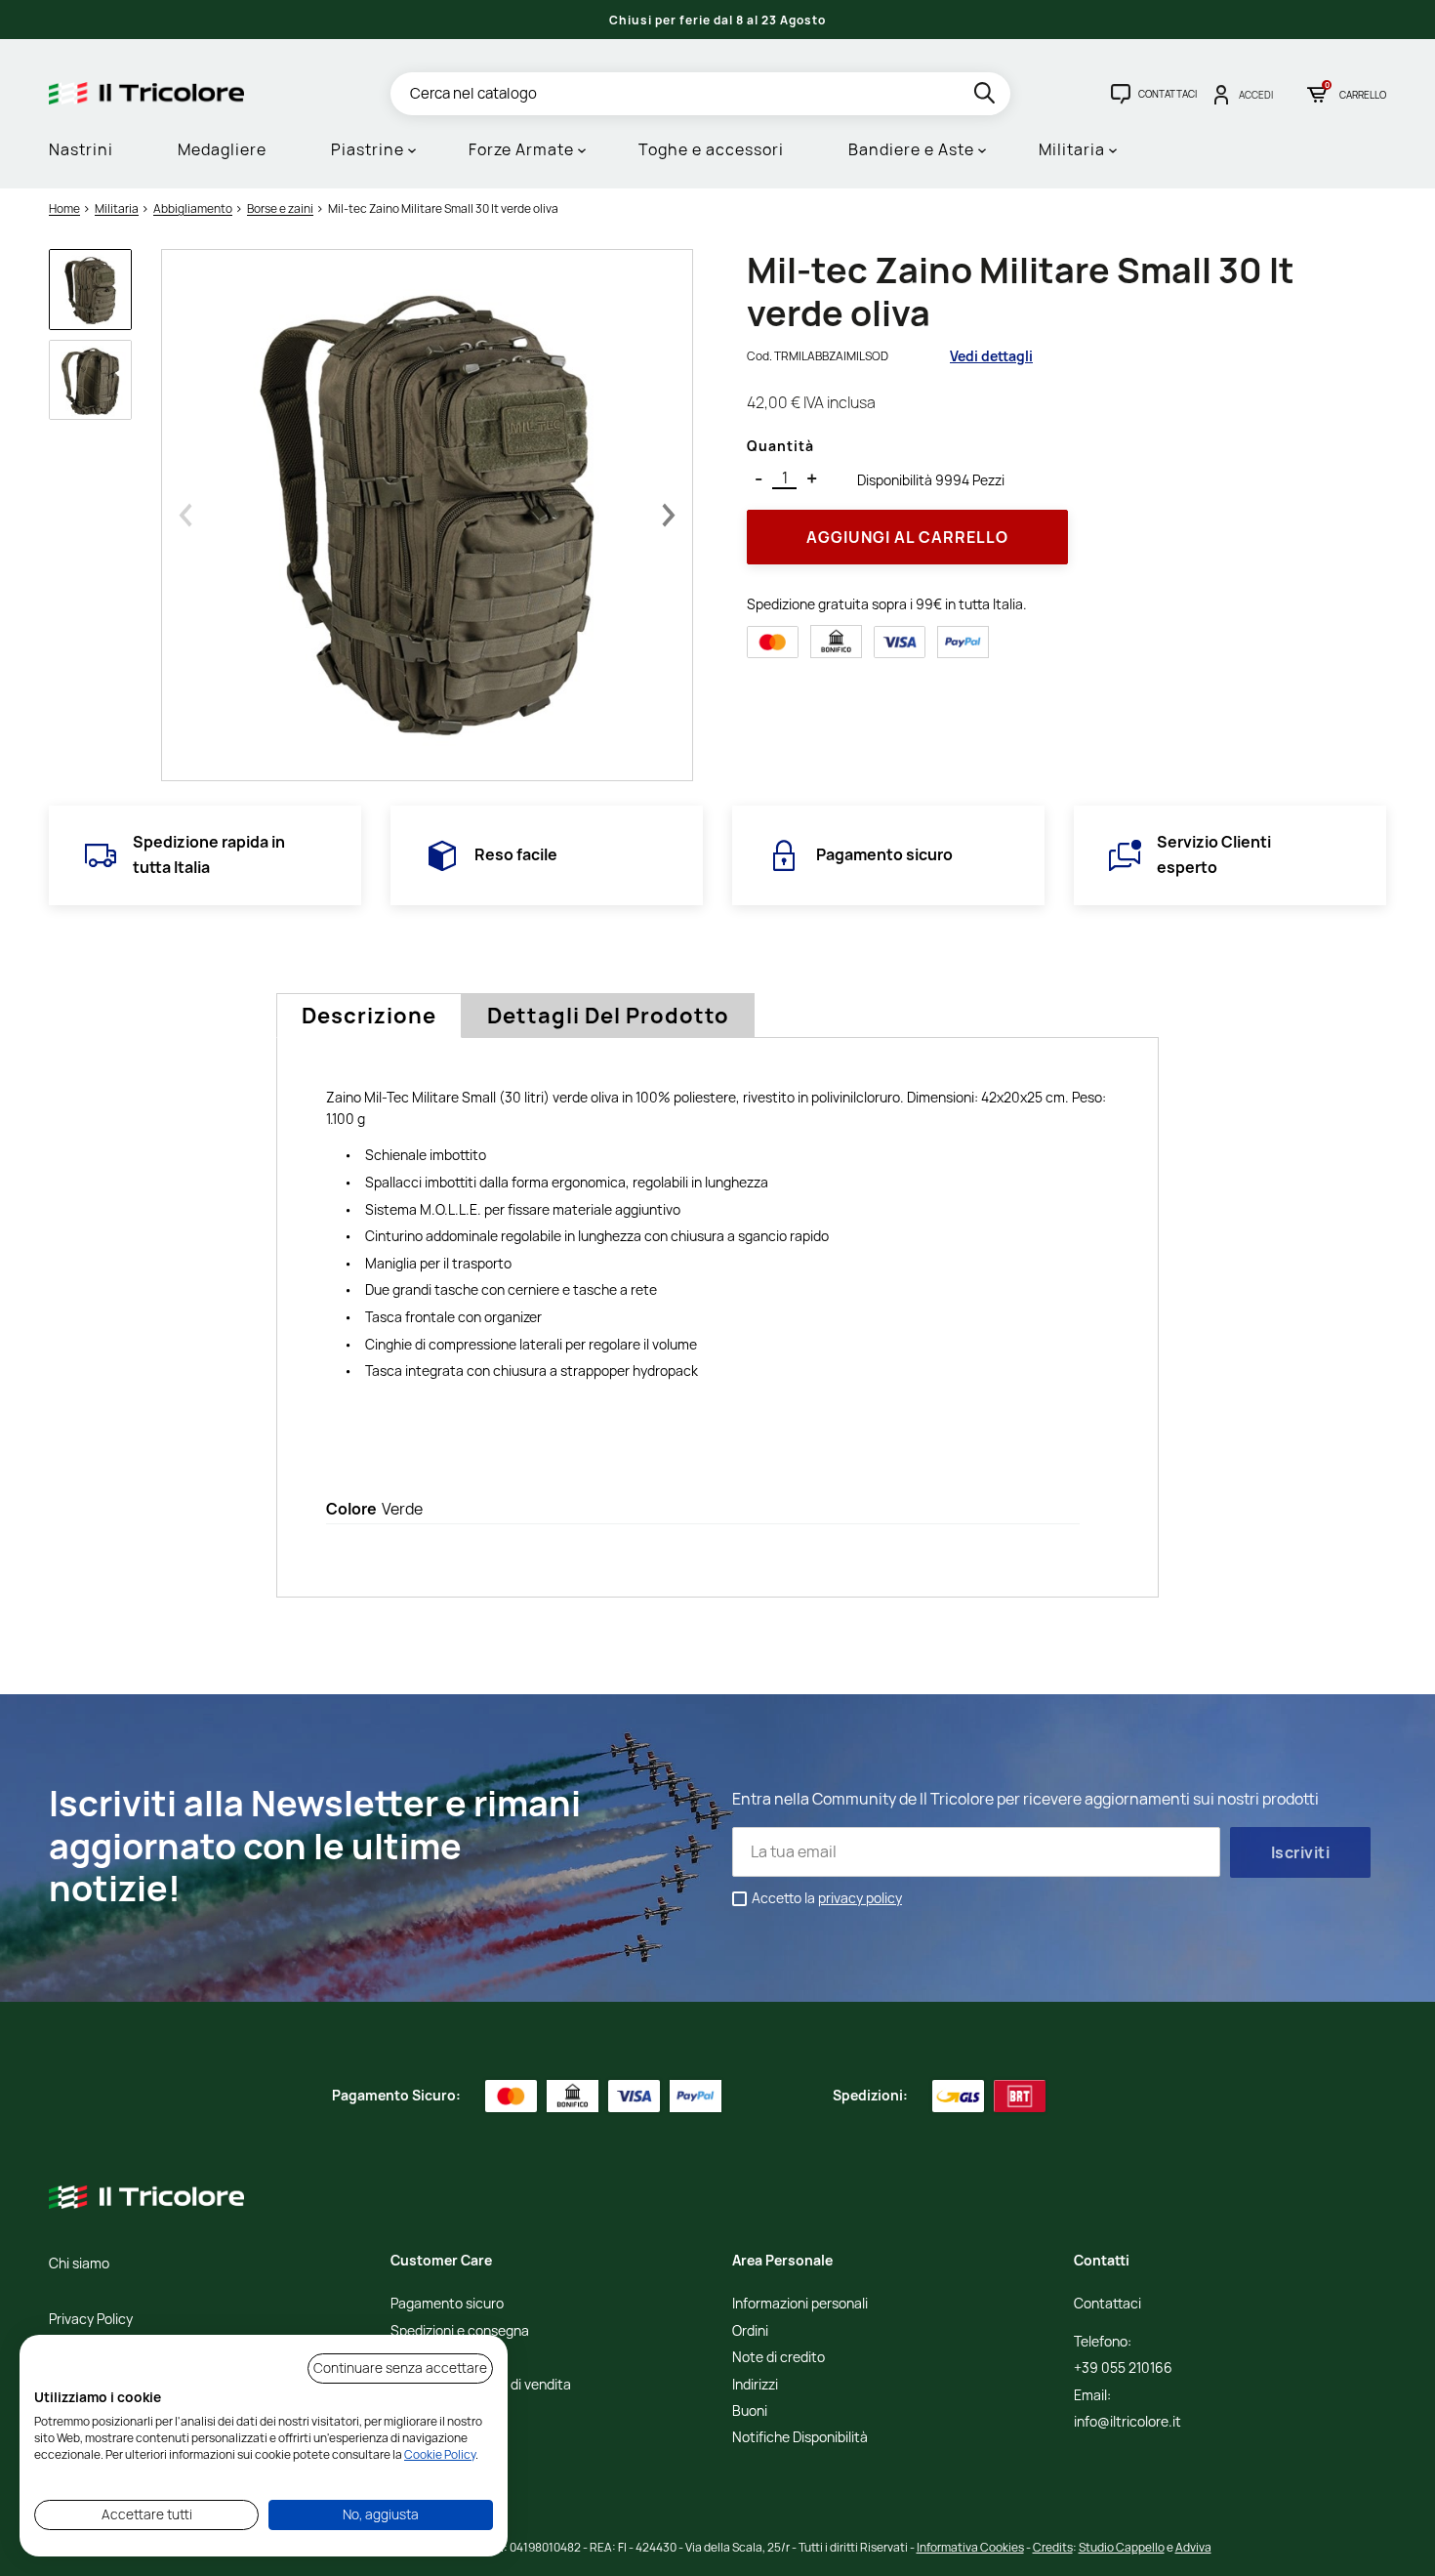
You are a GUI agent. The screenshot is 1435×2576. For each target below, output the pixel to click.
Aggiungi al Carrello (907, 537)
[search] (986, 96)
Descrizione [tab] (369, 1016)
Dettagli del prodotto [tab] (608, 1016)
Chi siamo (79, 2264)
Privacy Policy (91, 2320)
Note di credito (779, 2358)
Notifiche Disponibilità (800, 2438)
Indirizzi (755, 2385)
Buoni (750, 2411)
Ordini (750, 2331)
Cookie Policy (440, 2454)
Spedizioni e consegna (460, 2331)
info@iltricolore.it (1127, 2422)
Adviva (1193, 2547)
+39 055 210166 (1123, 2368)
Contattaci (1107, 2304)
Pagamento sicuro (447, 2304)
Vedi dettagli (991, 356)
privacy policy (860, 1898)
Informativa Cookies (970, 2547)
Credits (1053, 2547)
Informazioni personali (800, 2304)
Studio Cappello (1122, 2547)
